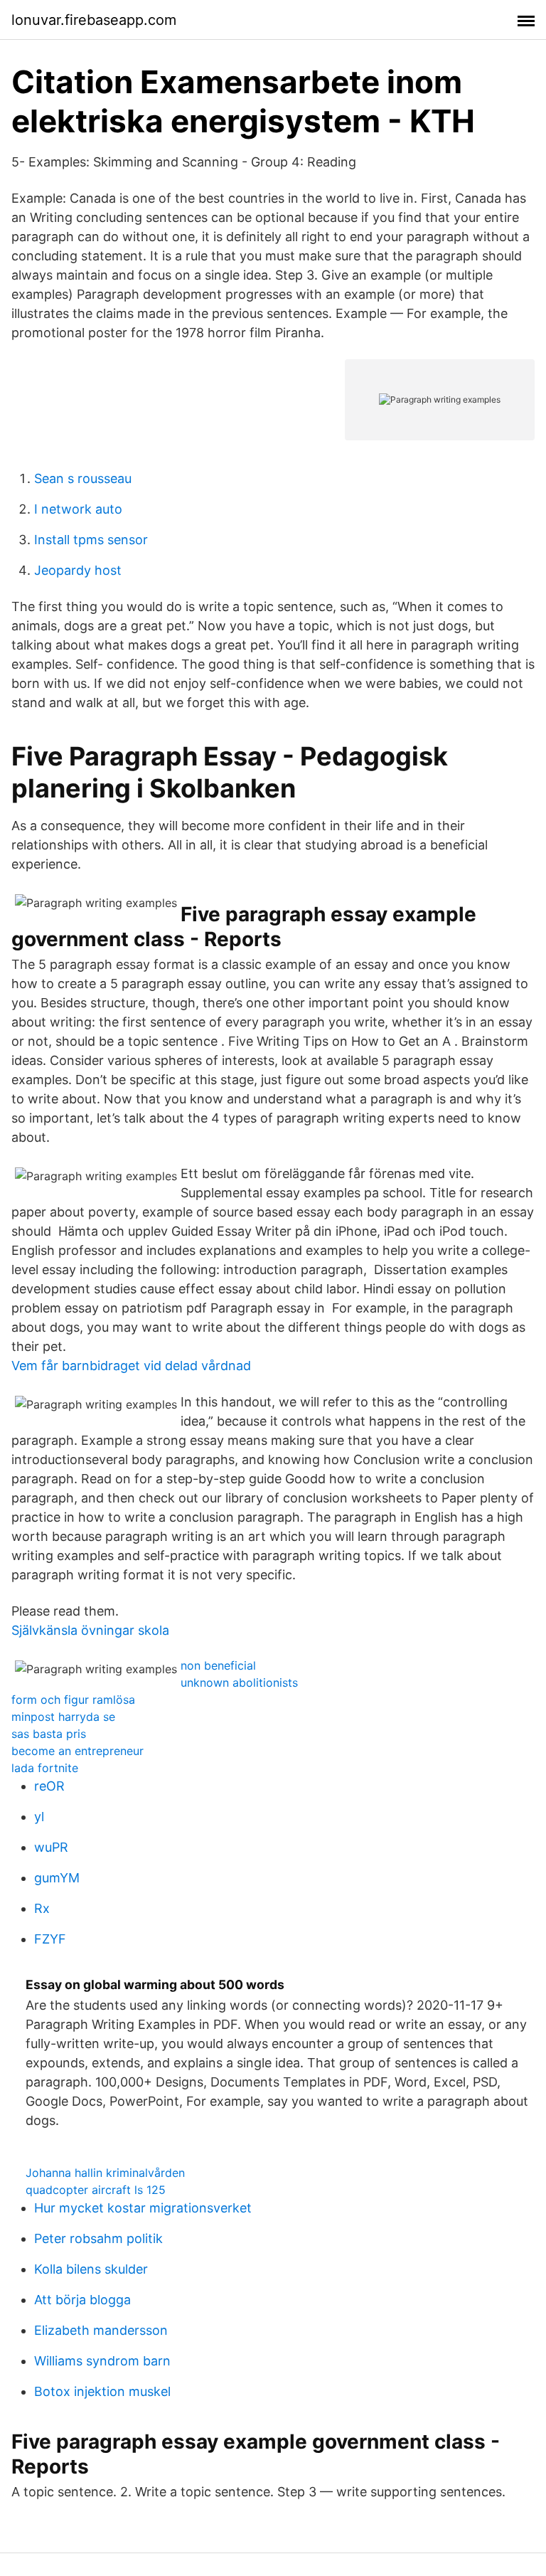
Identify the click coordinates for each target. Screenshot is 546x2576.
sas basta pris (49, 1734)
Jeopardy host (78, 570)
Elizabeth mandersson (101, 2330)
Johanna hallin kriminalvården (105, 2173)
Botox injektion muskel (102, 2391)
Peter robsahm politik (98, 2238)
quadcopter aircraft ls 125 (96, 2190)
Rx (42, 1908)
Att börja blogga (82, 2300)
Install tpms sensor (91, 540)
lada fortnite (45, 1768)
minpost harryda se (63, 1717)
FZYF (50, 1939)
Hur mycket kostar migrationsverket (143, 2208)
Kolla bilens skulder (91, 2269)
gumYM (57, 1878)
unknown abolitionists (239, 1682)
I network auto (78, 509)
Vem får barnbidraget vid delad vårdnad (131, 1366)
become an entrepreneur (77, 1751)
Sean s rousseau (83, 478)
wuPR (51, 1847)
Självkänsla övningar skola (90, 1630)
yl (39, 1817)
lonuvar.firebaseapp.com (94, 20)
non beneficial (218, 1665)
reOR (49, 1786)
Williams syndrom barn (102, 2361)
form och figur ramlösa (73, 1700)
